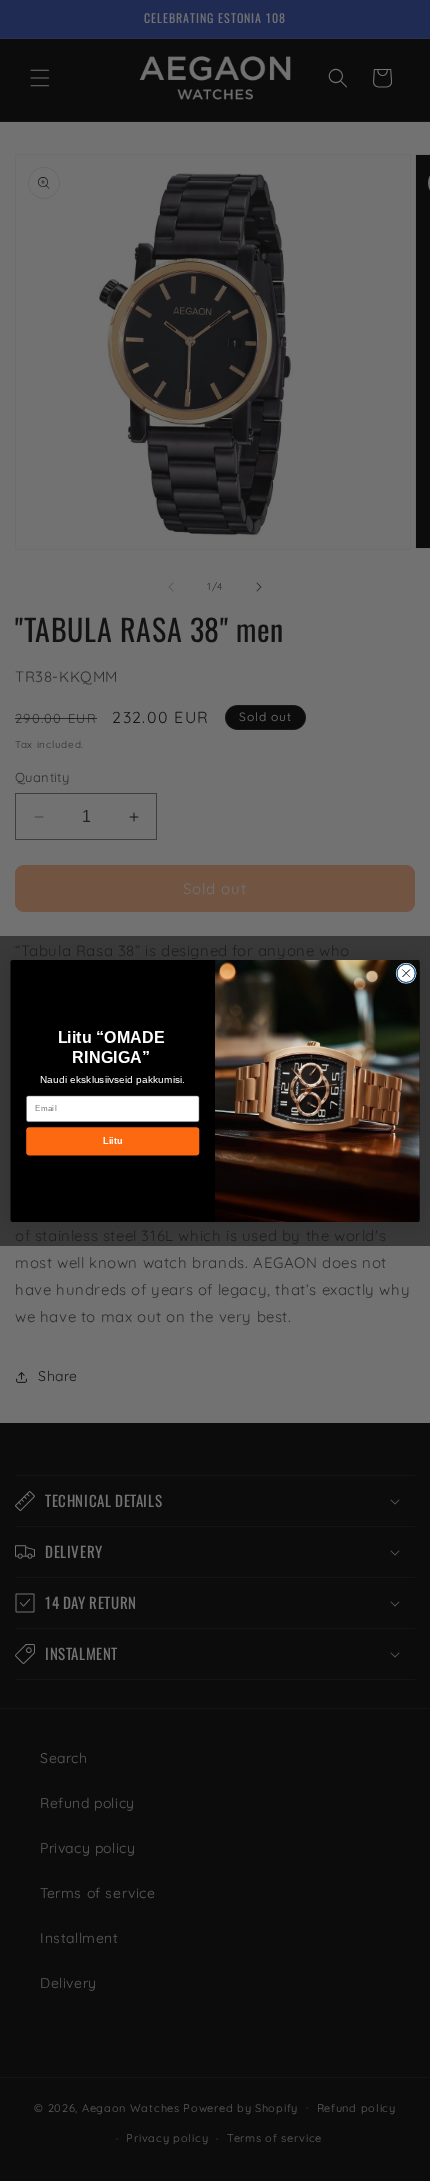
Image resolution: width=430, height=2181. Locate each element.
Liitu (113, 1140)
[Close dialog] (406, 973)
